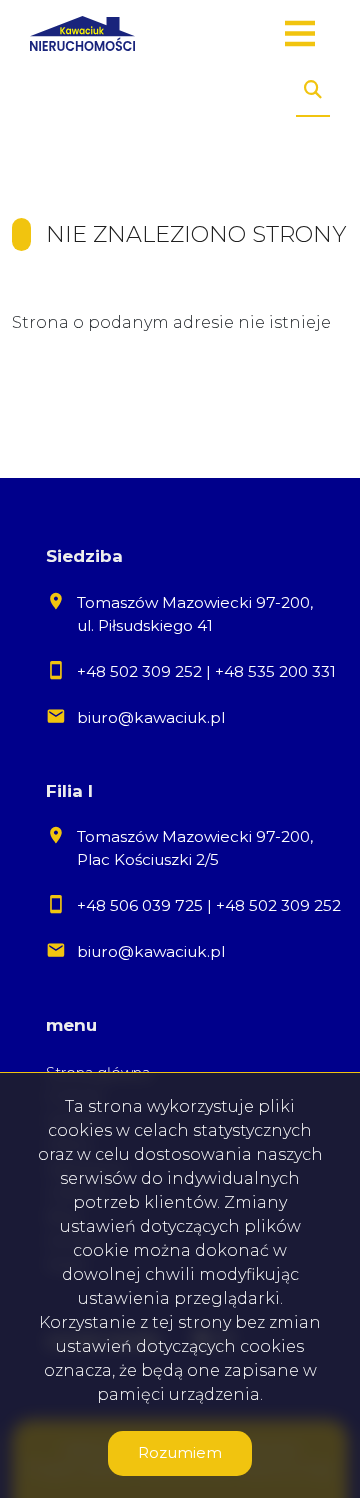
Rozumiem (180, 1452)
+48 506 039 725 (140, 905)
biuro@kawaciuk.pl (151, 717)
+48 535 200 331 (275, 671)
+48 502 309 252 (139, 671)
